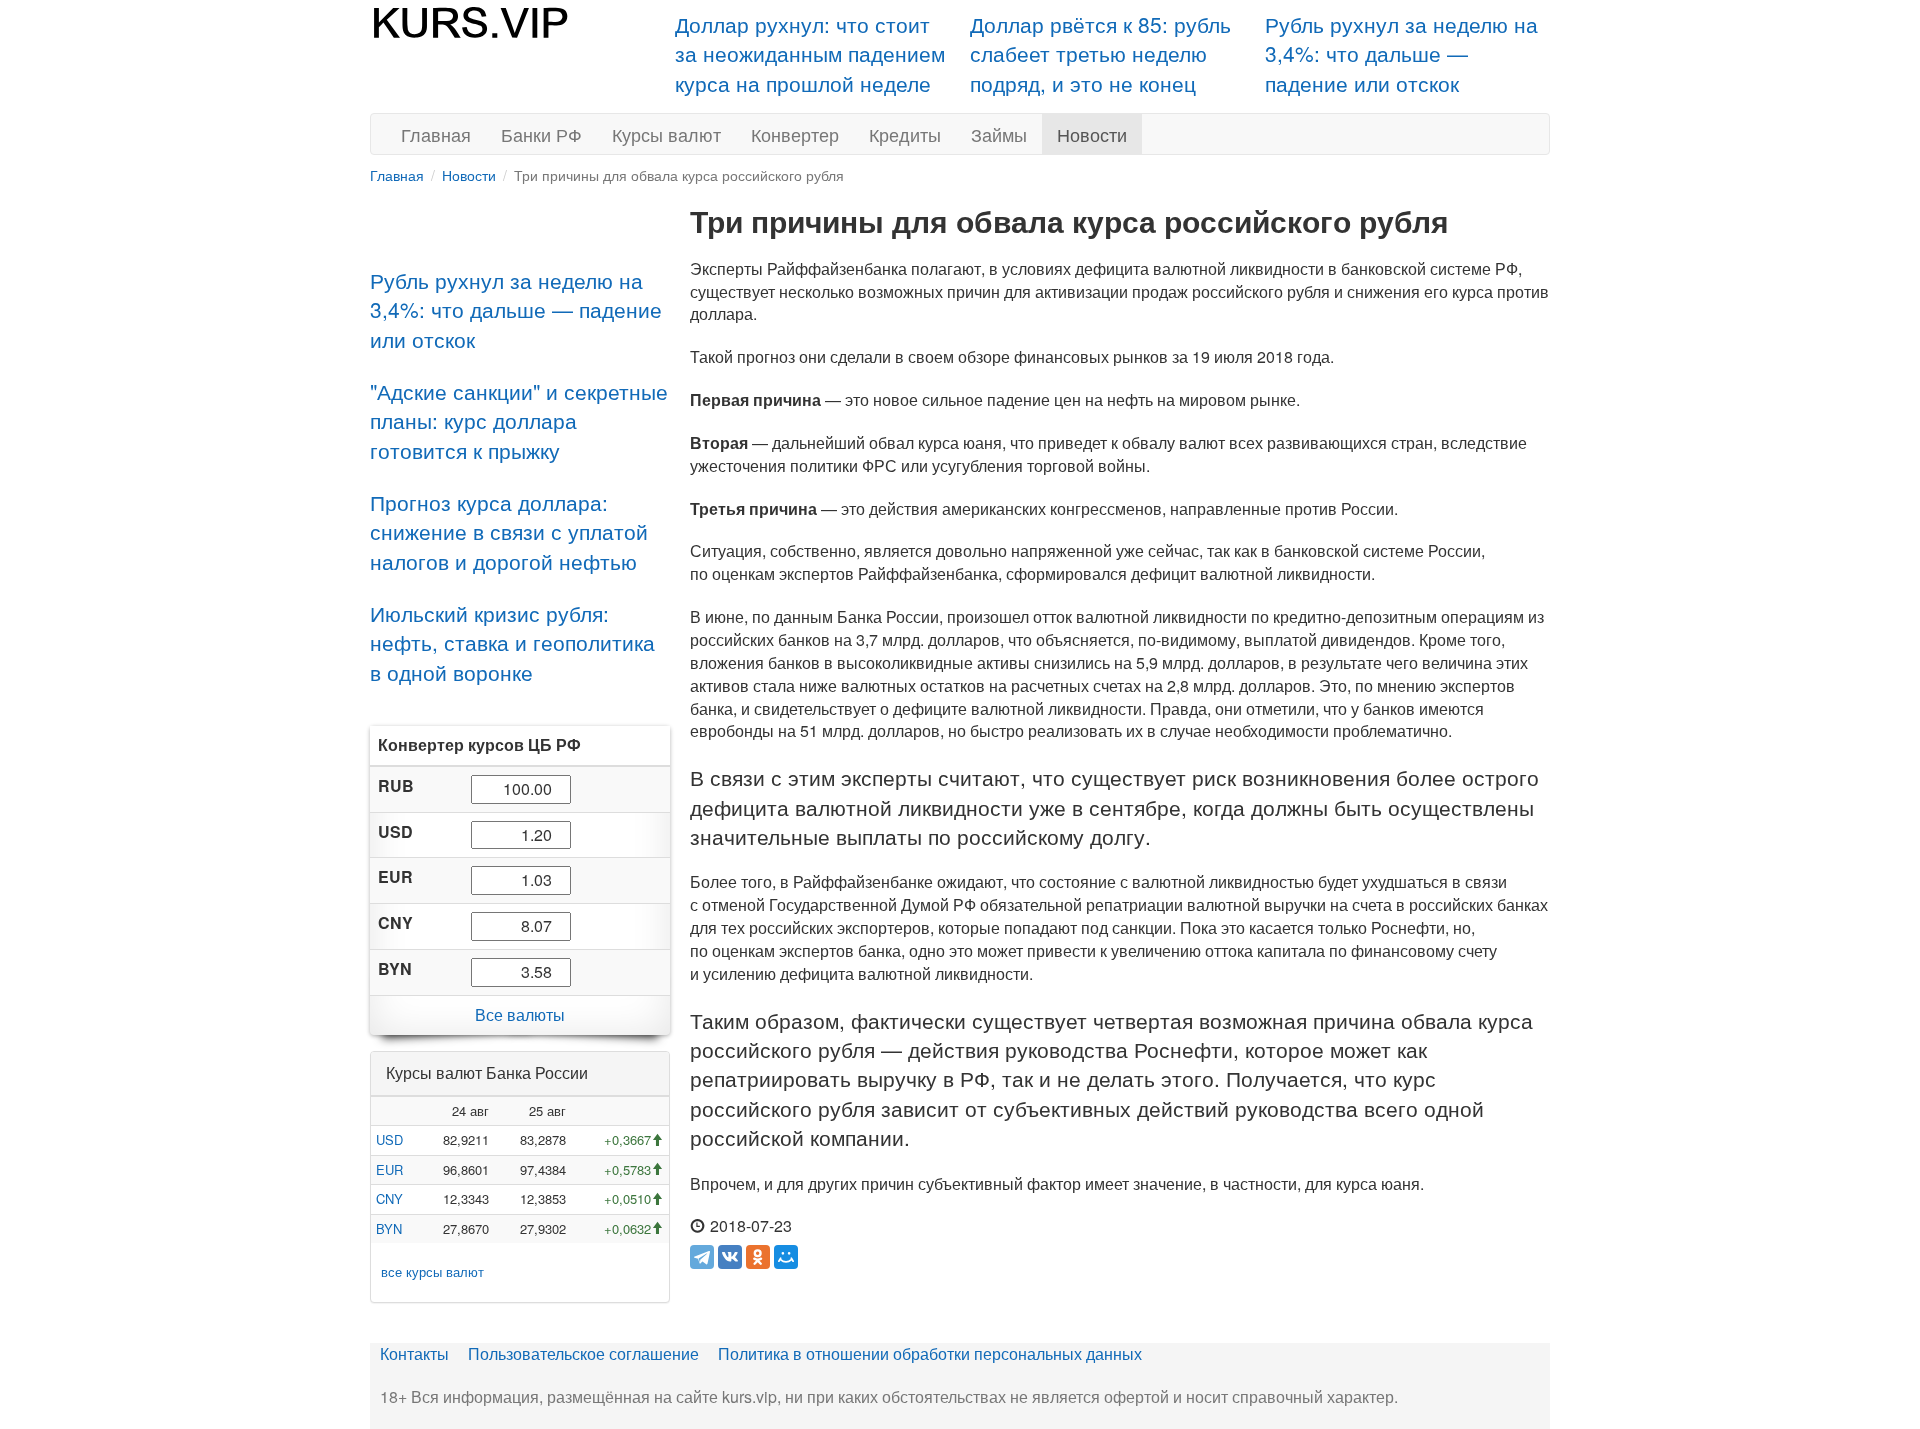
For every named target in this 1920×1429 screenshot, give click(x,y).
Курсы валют (666, 134)
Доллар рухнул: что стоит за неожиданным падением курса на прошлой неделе (810, 53)
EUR (389, 1169)
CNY (389, 1198)
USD (389, 1139)
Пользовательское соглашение (583, 1353)
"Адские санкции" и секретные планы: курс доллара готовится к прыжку (519, 420)
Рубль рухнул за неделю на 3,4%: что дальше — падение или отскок (1401, 53)
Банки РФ (541, 134)
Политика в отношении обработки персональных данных (930, 1353)
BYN (389, 1228)
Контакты (414, 1353)
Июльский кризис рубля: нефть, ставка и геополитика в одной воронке (512, 642)
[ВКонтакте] (730, 1257)
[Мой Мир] (786, 1257)
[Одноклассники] (758, 1257)
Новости (1092, 134)
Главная (436, 134)
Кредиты (905, 134)
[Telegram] (702, 1257)
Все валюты (520, 1014)
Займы (999, 134)
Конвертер (795, 134)
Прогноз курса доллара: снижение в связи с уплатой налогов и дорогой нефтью (509, 531)
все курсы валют (432, 1271)
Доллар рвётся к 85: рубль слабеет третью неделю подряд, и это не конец (1100, 53)
